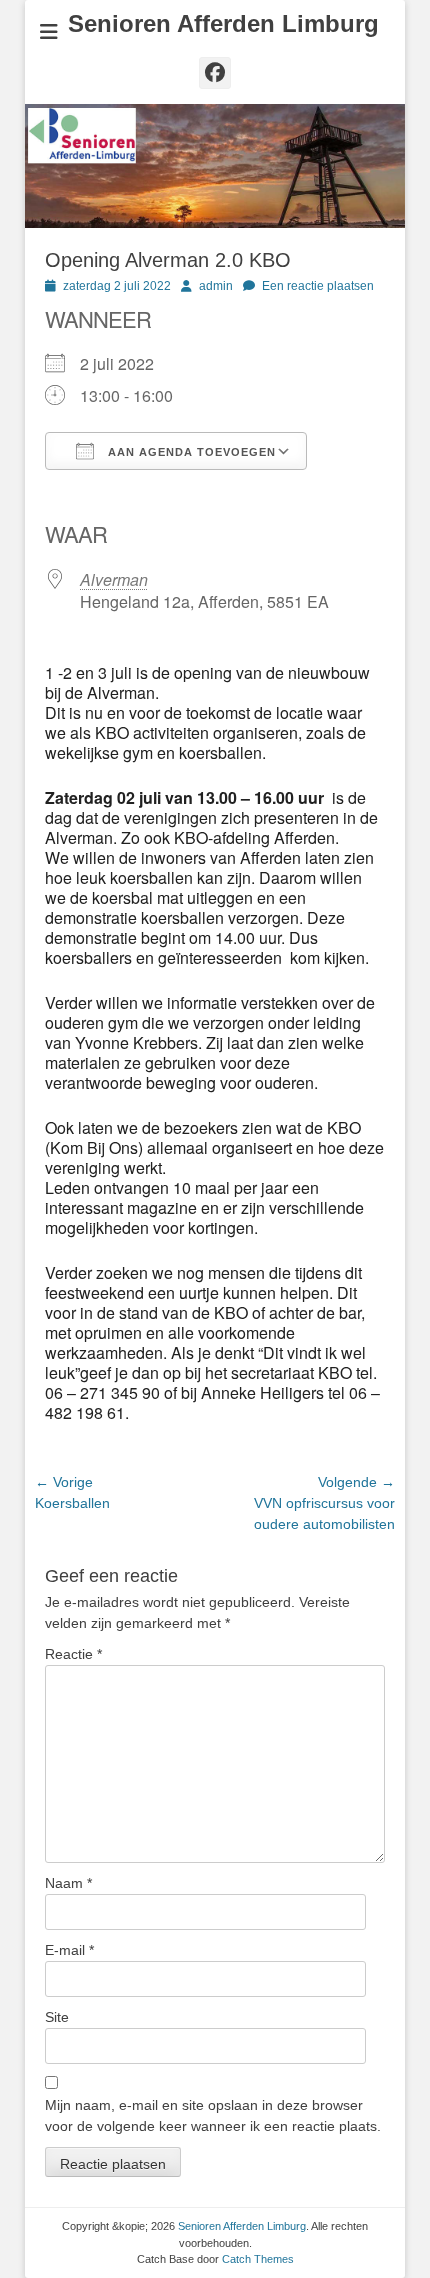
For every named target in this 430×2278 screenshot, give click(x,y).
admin (216, 286)
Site (57, 2017)
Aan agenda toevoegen (190, 452)
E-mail (69, 1950)
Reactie (73, 1654)
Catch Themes (258, 2259)
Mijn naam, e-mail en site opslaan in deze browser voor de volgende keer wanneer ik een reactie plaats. (213, 2115)
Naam (68, 1883)
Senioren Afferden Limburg (223, 23)
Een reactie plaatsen (318, 286)
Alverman (114, 579)
